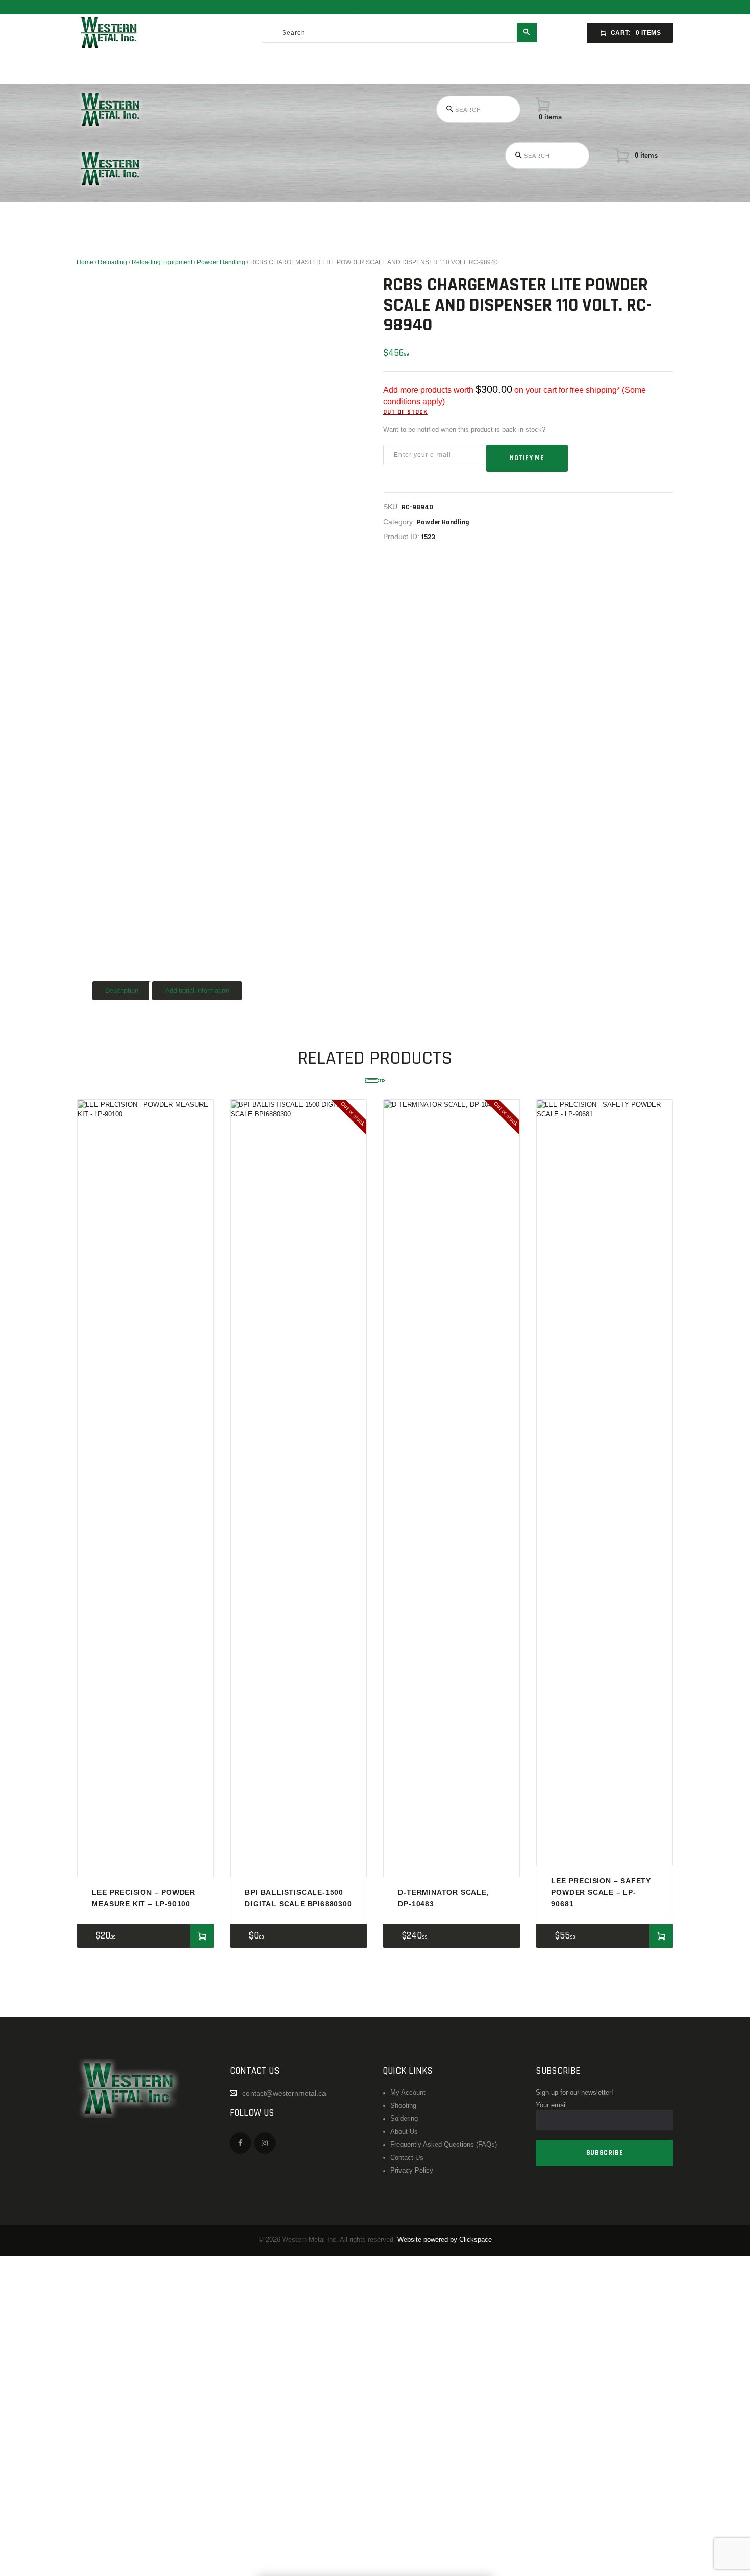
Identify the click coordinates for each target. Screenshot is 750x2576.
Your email (551, 2105)
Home (85, 262)
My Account (408, 2093)
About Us (404, 2132)
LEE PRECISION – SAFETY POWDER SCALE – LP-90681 (601, 1892)
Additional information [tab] (197, 991)
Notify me (527, 458)
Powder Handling (221, 262)
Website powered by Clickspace (445, 2240)
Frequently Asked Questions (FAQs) (444, 2145)
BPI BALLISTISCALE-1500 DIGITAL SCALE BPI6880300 (298, 1898)
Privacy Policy (412, 2171)
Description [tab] (122, 991)
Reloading (112, 262)
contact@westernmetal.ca (284, 2093)
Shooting (403, 2106)
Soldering (404, 2119)
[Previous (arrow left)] (18, 1288)
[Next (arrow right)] (732, 1288)
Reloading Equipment (162, 262)
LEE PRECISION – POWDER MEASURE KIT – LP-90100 (144, 1898)
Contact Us (407, 2158)
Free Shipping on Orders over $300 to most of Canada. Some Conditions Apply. (375, 7)
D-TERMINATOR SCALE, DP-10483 (443, 1898)
